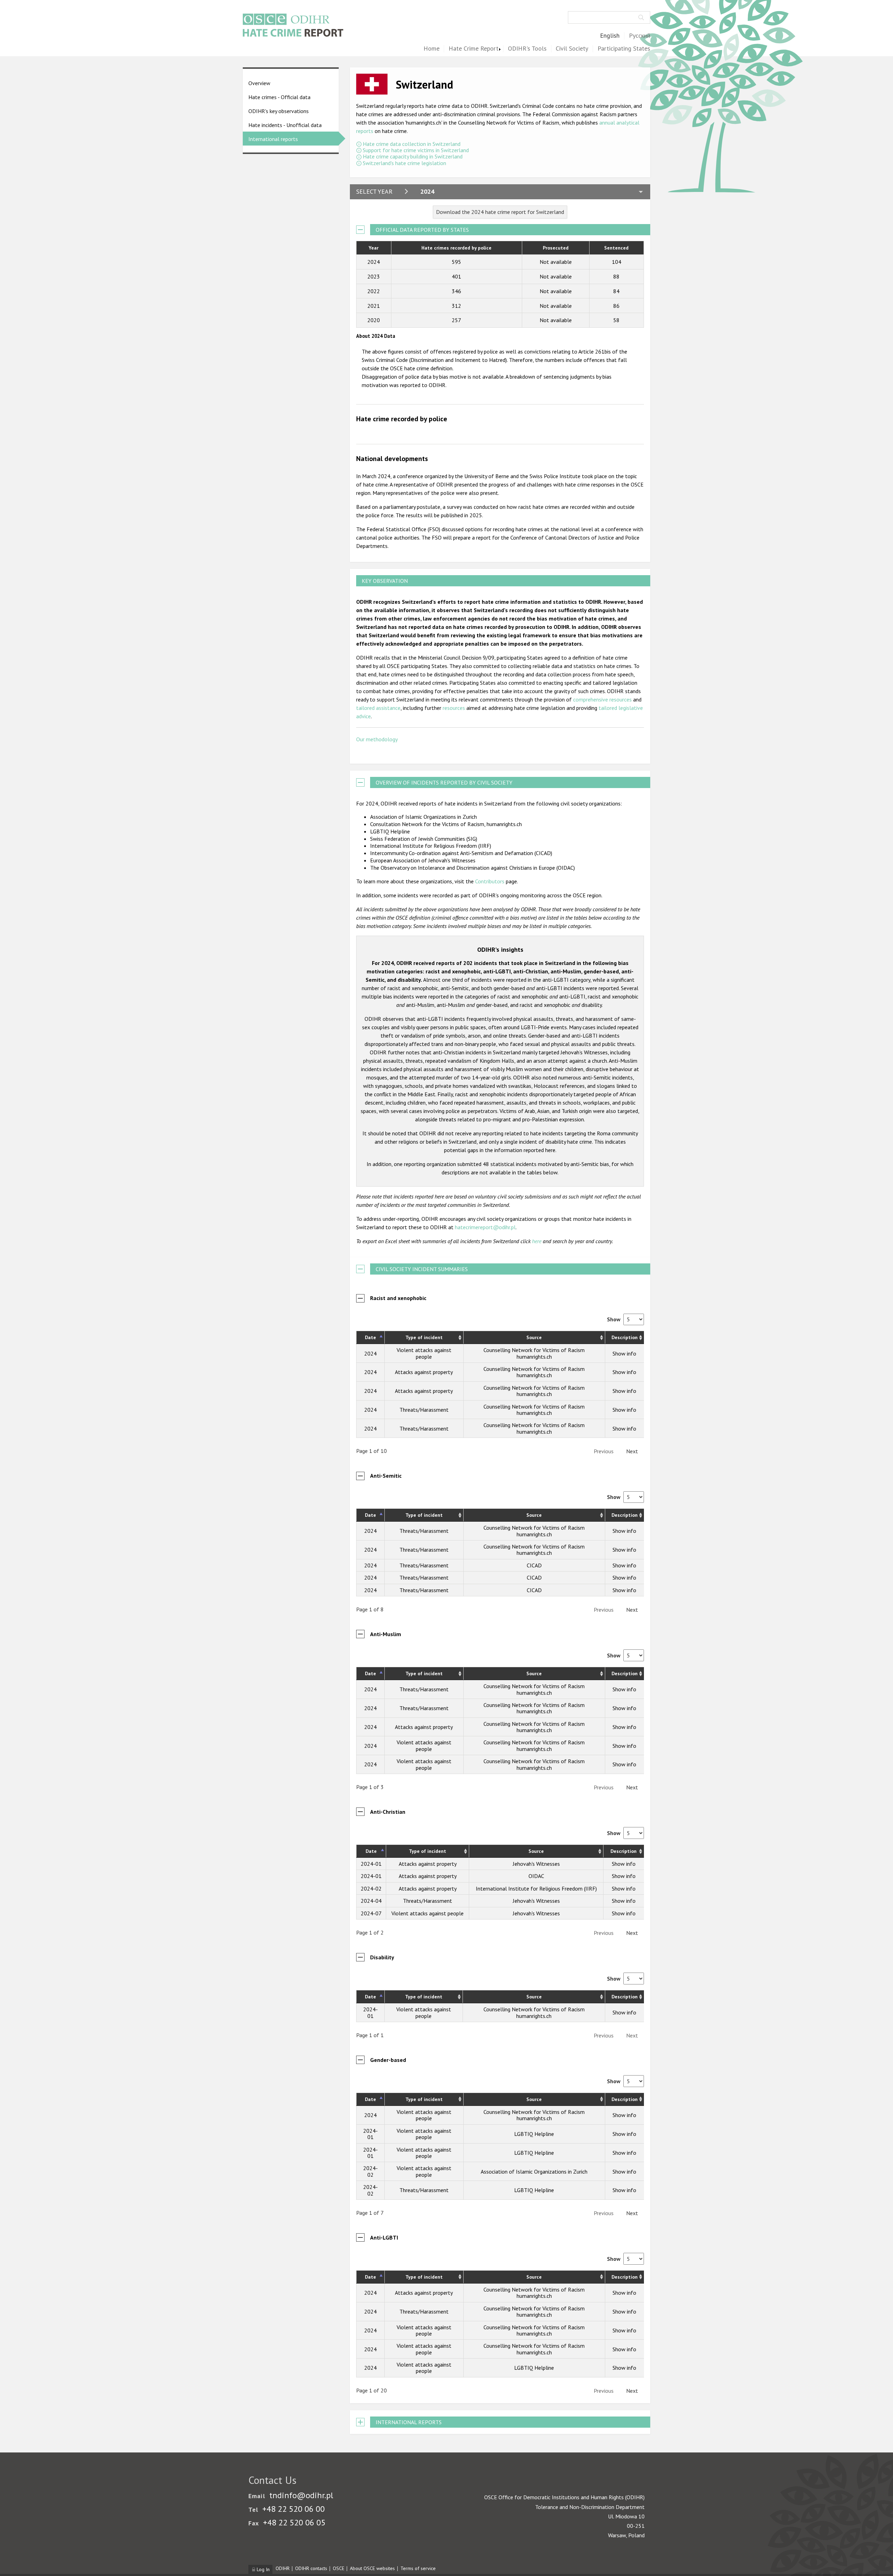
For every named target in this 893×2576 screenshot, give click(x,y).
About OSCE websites (372, 2568)
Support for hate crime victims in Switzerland (416, 150)
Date (370, 1337)
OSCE (339, 2568)
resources (454, 708)
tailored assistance (378, 708)
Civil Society (572, 49)
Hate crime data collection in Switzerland (412, 144)
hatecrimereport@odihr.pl (485, 1227)
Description (625, 1337)
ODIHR (283, 2568)
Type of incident (424, 1337)
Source (534, 1337)
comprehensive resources (602, 699)
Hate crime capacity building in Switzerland (413, 156)
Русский (640, 36)
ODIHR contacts (311, 2568)
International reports (273, 139)
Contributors (490, 881)
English (610, 36)
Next (632, 1451)
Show (614, 1319)
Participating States (624, 49)
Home (432, 49)
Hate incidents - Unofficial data (285, 125)
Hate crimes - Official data (279, 97)
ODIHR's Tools (527, 49)
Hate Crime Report (474, 49)
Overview (259, 83)
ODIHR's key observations (279, 111)
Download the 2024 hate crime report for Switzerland (500, 212)
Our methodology (377, 739)
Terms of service (418, 2568)
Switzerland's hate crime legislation (404, 163)
